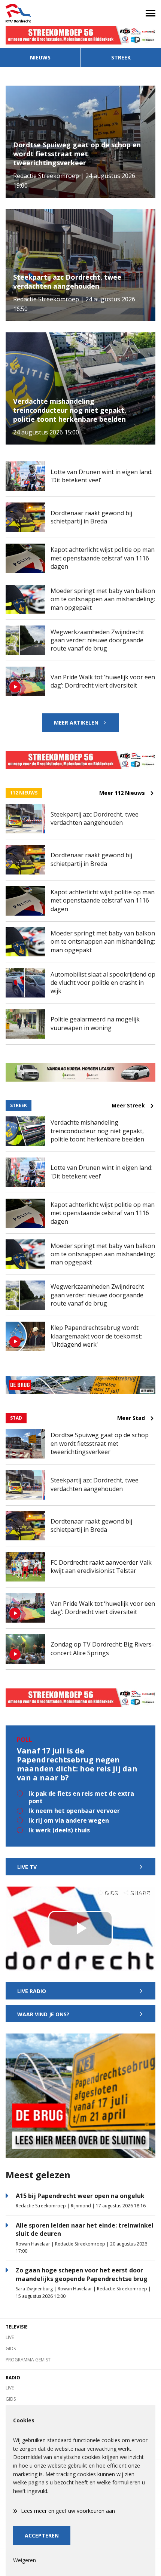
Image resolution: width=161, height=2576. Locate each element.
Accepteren (42, 2535)
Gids (11, 2348)
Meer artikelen (76, 723)
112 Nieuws (24, 793)
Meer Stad (131, 1418)
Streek (121, 57)
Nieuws (40, 57)
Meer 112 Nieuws (122, 793)
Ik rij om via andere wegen (69, 1820)
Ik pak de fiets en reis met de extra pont (81, 1797)
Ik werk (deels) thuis (59, 1830)
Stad (16, 1418)
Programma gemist (28, 2360)
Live (10, 2337)
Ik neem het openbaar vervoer (74, 1811)
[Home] (40, 13)
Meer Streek (128, 1106)
